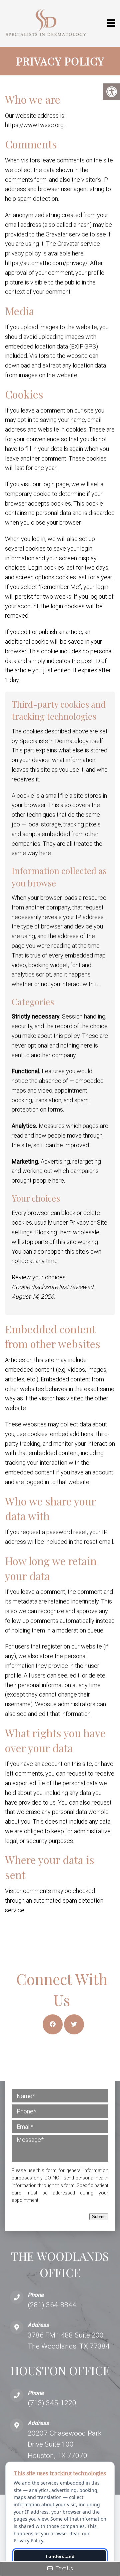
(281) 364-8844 (52, 2305)
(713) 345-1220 (52, 2403)
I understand (60, 2556)
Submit (99, 2217)
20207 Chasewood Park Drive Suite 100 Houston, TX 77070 (64, 2444)
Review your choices (39, 1277)
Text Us (64, 2568)
